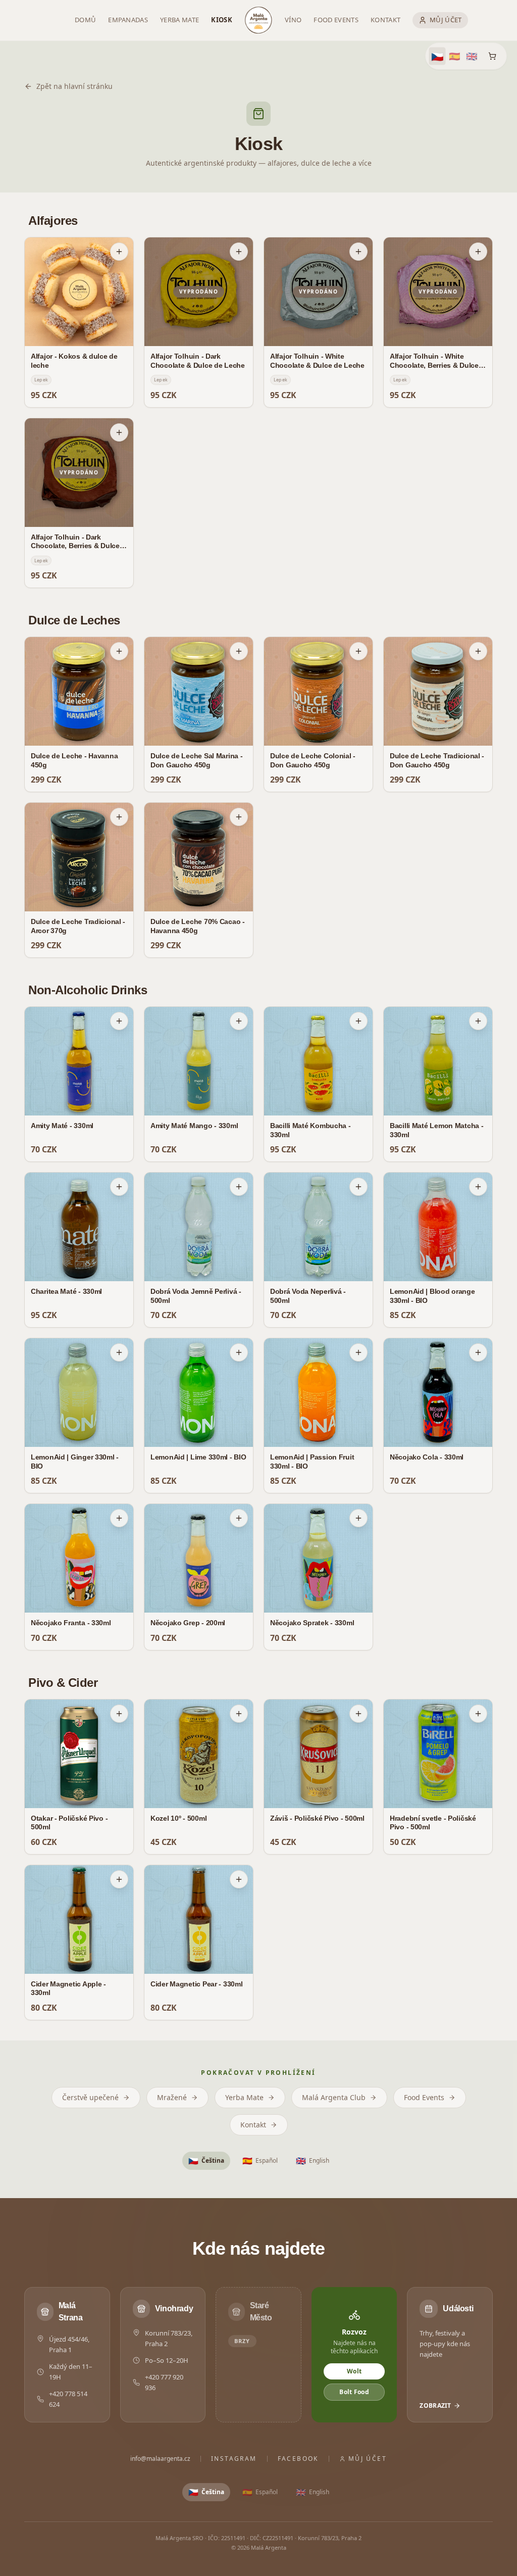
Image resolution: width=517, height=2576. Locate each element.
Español (260, 2161)
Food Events (424, 2097)
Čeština (206, 2161)
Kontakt (253, 2125)
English (313, 2161)
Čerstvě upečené (90, 2097)
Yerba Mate (244, 2097)
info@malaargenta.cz (160, 2459)
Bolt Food (354, 2392)
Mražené (172, 2097)
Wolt (354, 2371)
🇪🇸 (454, 56)
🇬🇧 (472, 56)
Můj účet (368, 2459)
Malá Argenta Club (334, 2097)
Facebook (298, 2459)
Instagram (234, 2459)
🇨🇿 (437, 56)
